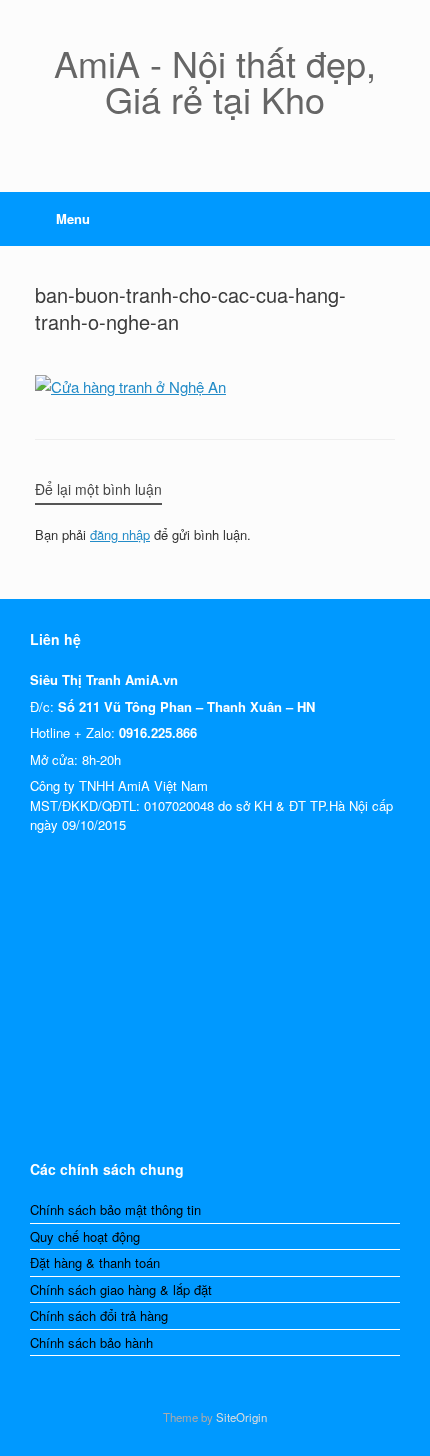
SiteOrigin (241, 1417)
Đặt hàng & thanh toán (95, 1262)
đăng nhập (120, 534)
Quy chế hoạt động (85, 1236)
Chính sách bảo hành (91, 1342)
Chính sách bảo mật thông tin (115, 1209)
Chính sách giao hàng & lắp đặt (121, 1289)
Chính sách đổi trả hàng (99, 1315)
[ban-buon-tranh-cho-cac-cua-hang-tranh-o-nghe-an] (130, 386)
